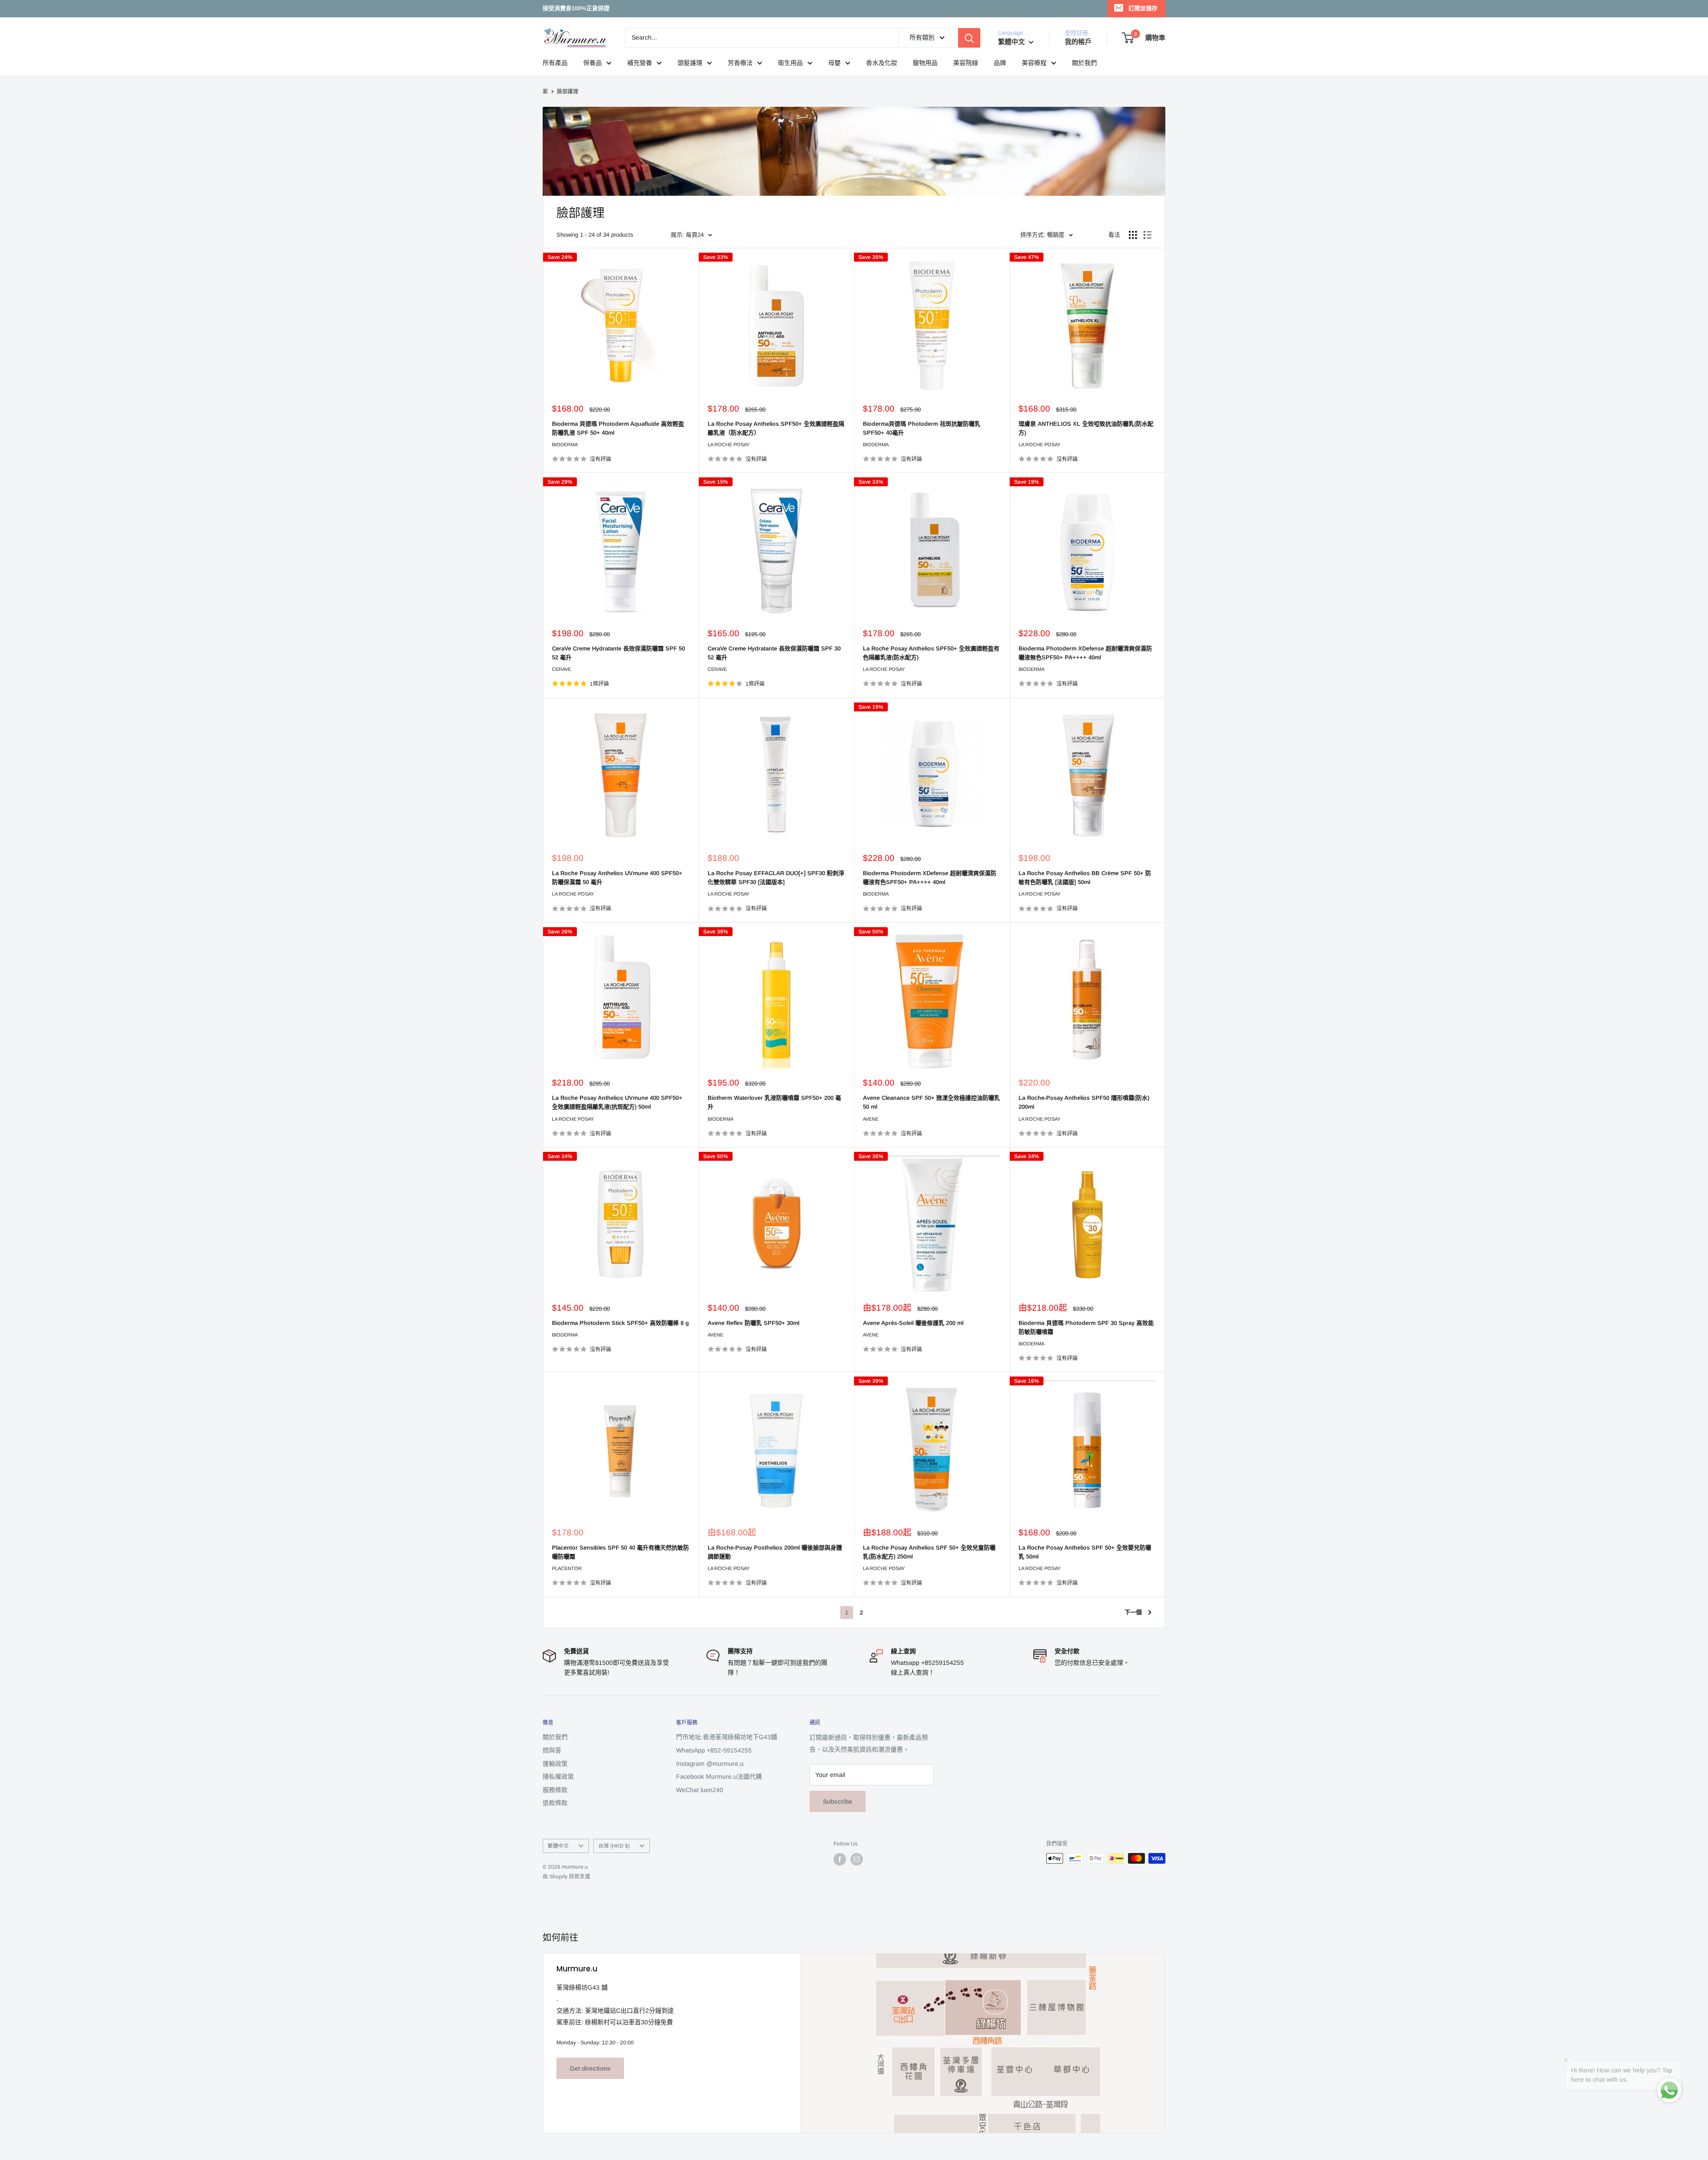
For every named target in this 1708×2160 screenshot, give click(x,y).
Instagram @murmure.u (710, 1764)
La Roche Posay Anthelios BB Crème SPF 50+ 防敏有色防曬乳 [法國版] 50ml (1085, 878)
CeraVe (562, 669)
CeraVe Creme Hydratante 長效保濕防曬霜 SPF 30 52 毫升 (774, 653)
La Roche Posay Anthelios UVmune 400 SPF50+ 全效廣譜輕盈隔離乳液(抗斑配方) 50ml (617, 1102)
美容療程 (1034, 63)
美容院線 (966, 63)
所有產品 (555, 63)
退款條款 (555, 1803)
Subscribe (838, 1801)
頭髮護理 (690, 63)
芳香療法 (740, 63)
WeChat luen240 (700, 1790)
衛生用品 (790, 63)
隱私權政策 (558, 1776)
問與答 (552, 1750)
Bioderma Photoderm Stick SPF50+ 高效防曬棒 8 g (620, 1323)
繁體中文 (558, 1846)
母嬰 (834, 63)
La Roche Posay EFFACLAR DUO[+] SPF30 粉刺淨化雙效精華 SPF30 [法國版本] (776, 878)
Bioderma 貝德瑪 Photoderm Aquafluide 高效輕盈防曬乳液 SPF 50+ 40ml (618, 428)
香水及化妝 (882, 63)
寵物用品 (925, 63)
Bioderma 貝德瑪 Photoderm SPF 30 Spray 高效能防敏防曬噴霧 (1086, 1327)
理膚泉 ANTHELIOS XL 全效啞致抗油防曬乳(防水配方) (1086, 428)
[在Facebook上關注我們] (840, 1859)
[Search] (969, 38)
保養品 (592, 63)
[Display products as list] (1148, 235)
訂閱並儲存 (1143, 8)
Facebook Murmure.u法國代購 (719, 1776)
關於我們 (1084, 63)
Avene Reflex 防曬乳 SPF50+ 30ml (753, 1323)
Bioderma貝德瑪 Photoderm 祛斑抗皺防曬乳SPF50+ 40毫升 (922, 428)
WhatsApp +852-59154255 (714, 1750)
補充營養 (640, 63)
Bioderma (565, 444)
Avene (871, 1119)
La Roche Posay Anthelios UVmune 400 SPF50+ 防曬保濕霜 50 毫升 (617, 878)
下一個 (1133, 1612)
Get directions (590, 2068)
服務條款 (555, 1790)
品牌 (1000, 63)
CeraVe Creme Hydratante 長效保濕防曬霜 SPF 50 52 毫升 (618, 653)
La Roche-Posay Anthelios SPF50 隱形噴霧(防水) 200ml (1084, 1102)
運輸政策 (555, 1764)
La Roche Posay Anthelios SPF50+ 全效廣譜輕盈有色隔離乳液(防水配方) (931, 653)
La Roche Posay (729, 444)
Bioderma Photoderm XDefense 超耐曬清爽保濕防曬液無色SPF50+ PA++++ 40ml (1085, 653)
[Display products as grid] (1133, 235)
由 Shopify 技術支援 (566, 1877)
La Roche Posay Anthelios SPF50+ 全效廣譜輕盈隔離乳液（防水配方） (776, 428)
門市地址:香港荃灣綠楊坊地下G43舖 (727, 1737)
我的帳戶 (1078, 42)
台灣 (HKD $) (614, 1846)
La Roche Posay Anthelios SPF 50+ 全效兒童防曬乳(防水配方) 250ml (929, 1552)
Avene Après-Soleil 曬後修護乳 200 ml (913, 1323)
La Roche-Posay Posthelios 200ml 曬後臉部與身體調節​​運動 (775, 1552)
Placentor (567, 1568)
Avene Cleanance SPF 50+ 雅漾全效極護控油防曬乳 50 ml (931, 1102)
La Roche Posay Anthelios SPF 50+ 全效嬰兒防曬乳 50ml (1085, 1552)
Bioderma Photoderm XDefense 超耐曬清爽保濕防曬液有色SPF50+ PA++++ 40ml (930, 878)
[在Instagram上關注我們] (857, 1859)
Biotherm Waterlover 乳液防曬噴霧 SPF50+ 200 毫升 (774, 1102)
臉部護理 (568, 92)
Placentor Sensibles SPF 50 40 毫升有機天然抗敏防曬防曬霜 (620, 1552)
